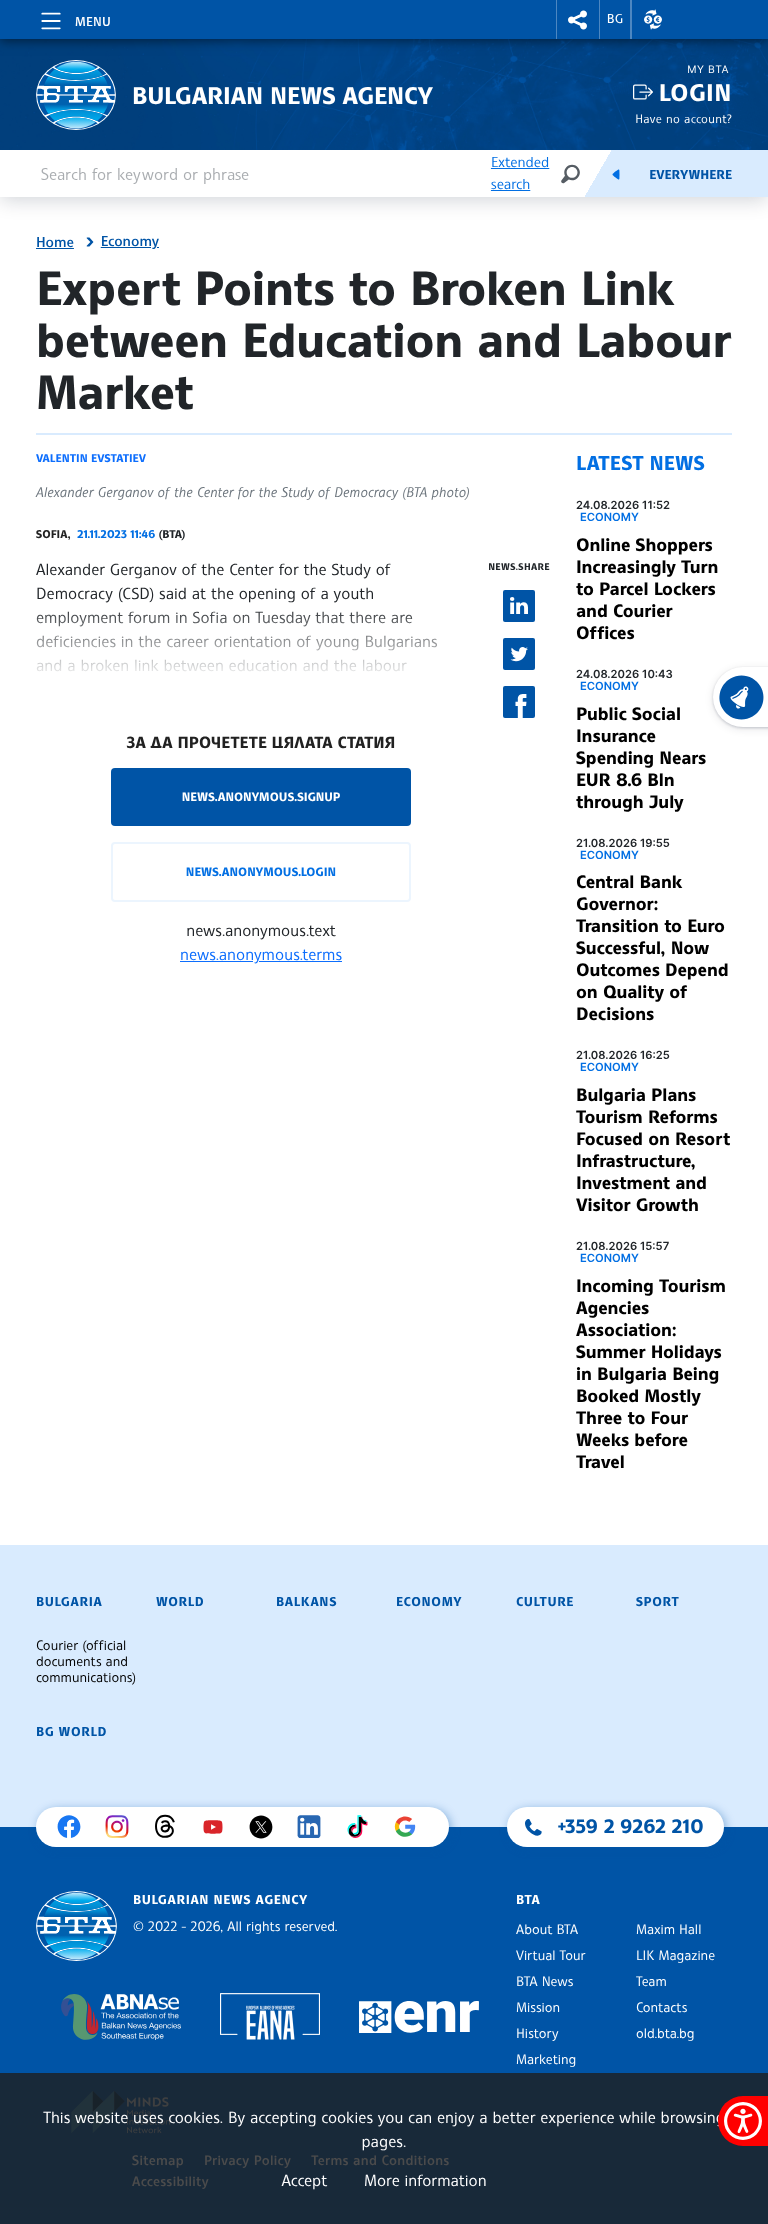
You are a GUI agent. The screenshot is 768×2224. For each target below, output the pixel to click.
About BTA (547, 1930)
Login (695, 92)
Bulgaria (69, 1602)
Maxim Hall (668, 1930)
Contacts (661, 2008)
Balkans (306, 1602)
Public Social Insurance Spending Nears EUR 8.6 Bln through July (641, 758)
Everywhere (690, 175)
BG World (71, 1732)
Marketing (546, 2060)
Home (55, 243)
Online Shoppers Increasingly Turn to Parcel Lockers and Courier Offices (647, 589)
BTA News (544, 1982)
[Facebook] (74, 1827)
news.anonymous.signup (261, 796)
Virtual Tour (551, 1956)
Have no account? (683, 118)
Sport (657, 1602)
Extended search (520, 173)
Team (651, 1982)
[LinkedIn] (314, 1827)
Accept (304, 2180)
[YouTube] (218, 1827)
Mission (538, 2008)
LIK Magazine (675, 1956)
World (180, 1602)
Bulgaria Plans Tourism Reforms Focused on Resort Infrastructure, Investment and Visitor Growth (653, 1150)
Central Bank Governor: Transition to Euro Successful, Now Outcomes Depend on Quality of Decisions (652, 948)
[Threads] (170, 1827)
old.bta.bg (665, 2034)
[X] (266, 1827)
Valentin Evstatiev (91, 458)
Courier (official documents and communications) (86, 1662)
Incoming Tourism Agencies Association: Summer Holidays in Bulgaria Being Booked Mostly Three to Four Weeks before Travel (651, 1374)
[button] (578, 19)
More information (425, 2180)
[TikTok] (362, 1827)
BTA (528, 1900)
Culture (545, 1602)
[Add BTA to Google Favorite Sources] (410, 1827)
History (537, 2034)
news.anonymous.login (261, 871)
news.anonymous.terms (261, 954)
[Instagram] (122, 1827)
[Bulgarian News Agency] (76, 1926)
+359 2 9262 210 (631, 1826)
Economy (130, 242)
